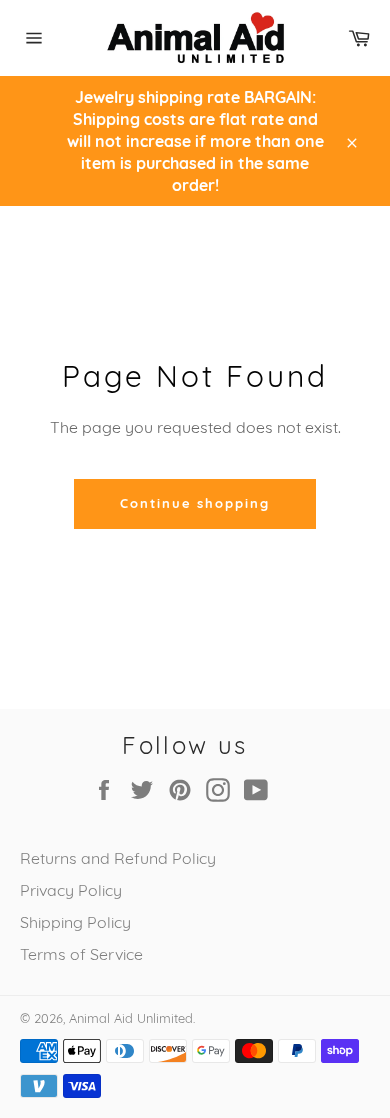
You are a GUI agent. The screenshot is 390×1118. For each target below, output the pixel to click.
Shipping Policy (75, 922)
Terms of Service (81, 954)
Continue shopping (195, 503)
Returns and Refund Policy (118, 858)
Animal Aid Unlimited (131, 1018)
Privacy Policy (71, 890)
